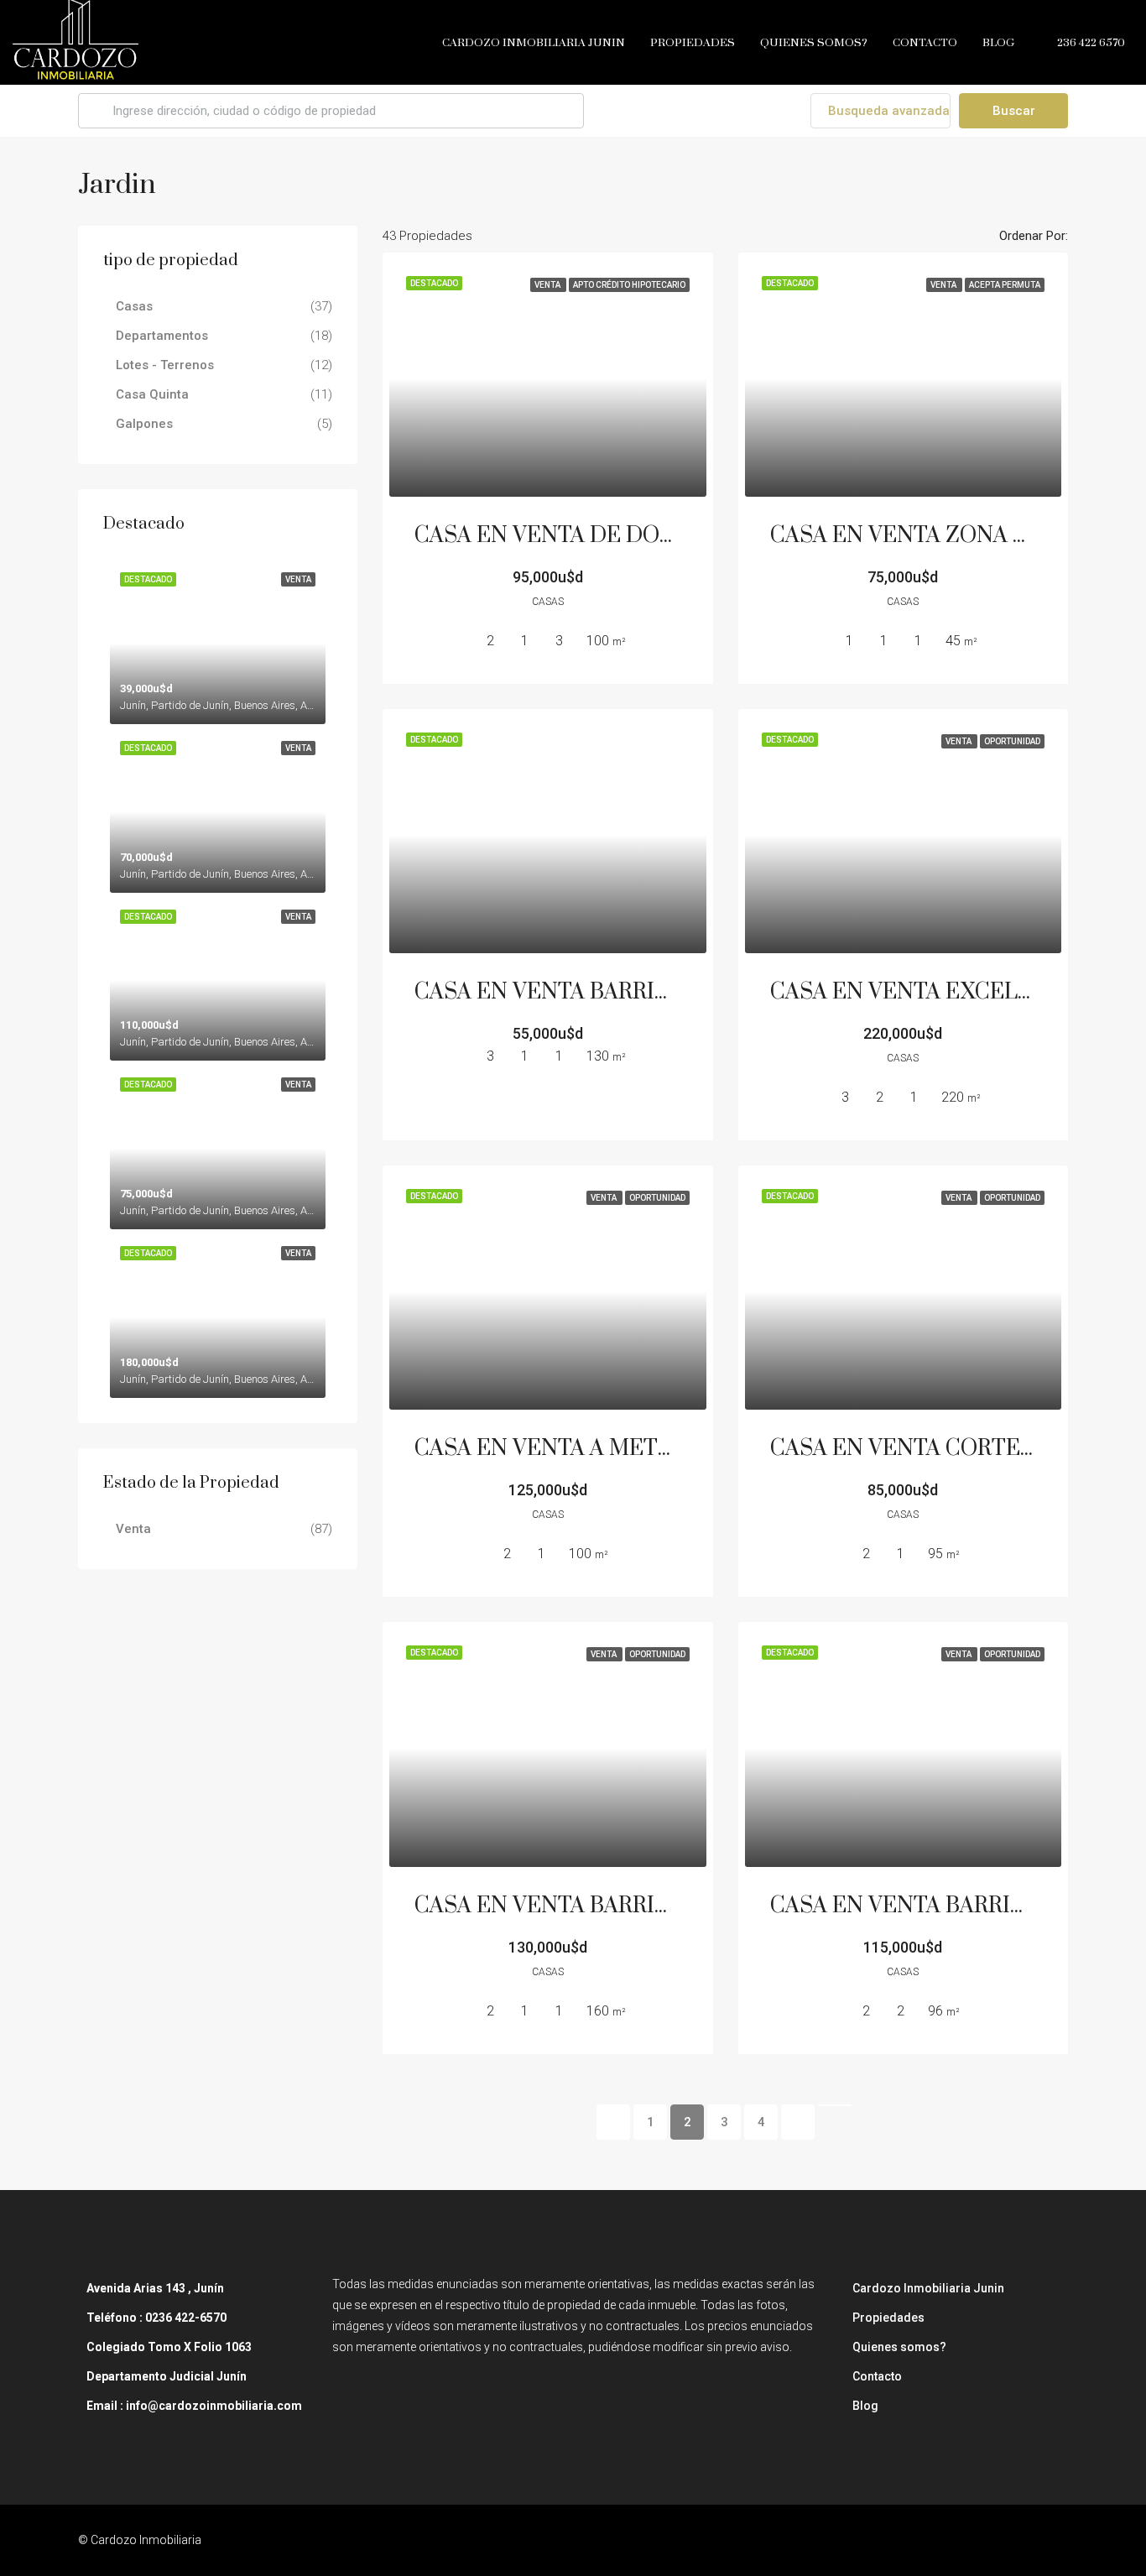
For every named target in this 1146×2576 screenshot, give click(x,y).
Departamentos (162, 336)
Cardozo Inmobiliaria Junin (534, 43)
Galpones (144, 424)
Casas (134, 306)
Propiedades (693, 43)
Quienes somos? (814, 43)
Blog (998, 43)
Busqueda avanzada (887, 111)
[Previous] (613, 2122)
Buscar (1014, 111)
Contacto (925, 43)
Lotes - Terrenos (165, 365)
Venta (133, 1529)
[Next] (798, 2122)
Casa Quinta (152, 394)
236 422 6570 (1090, 43)
